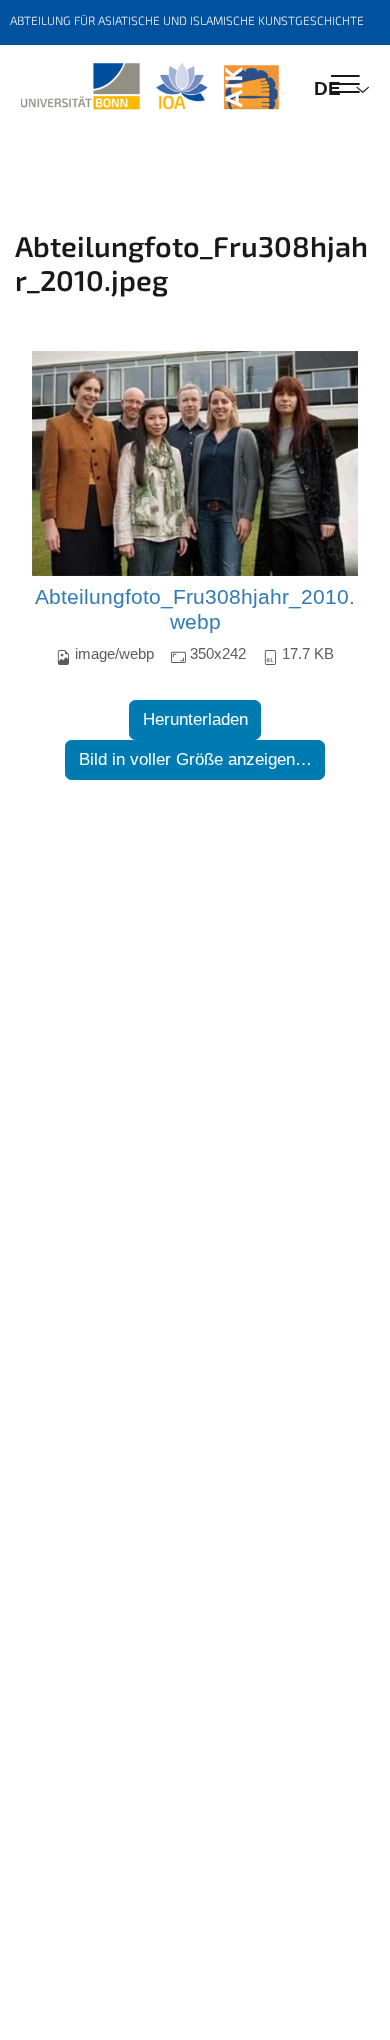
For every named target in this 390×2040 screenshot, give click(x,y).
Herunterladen (195, 719)
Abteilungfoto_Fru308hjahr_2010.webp (195, 610)
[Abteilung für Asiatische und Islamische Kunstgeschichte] (149, 87)
